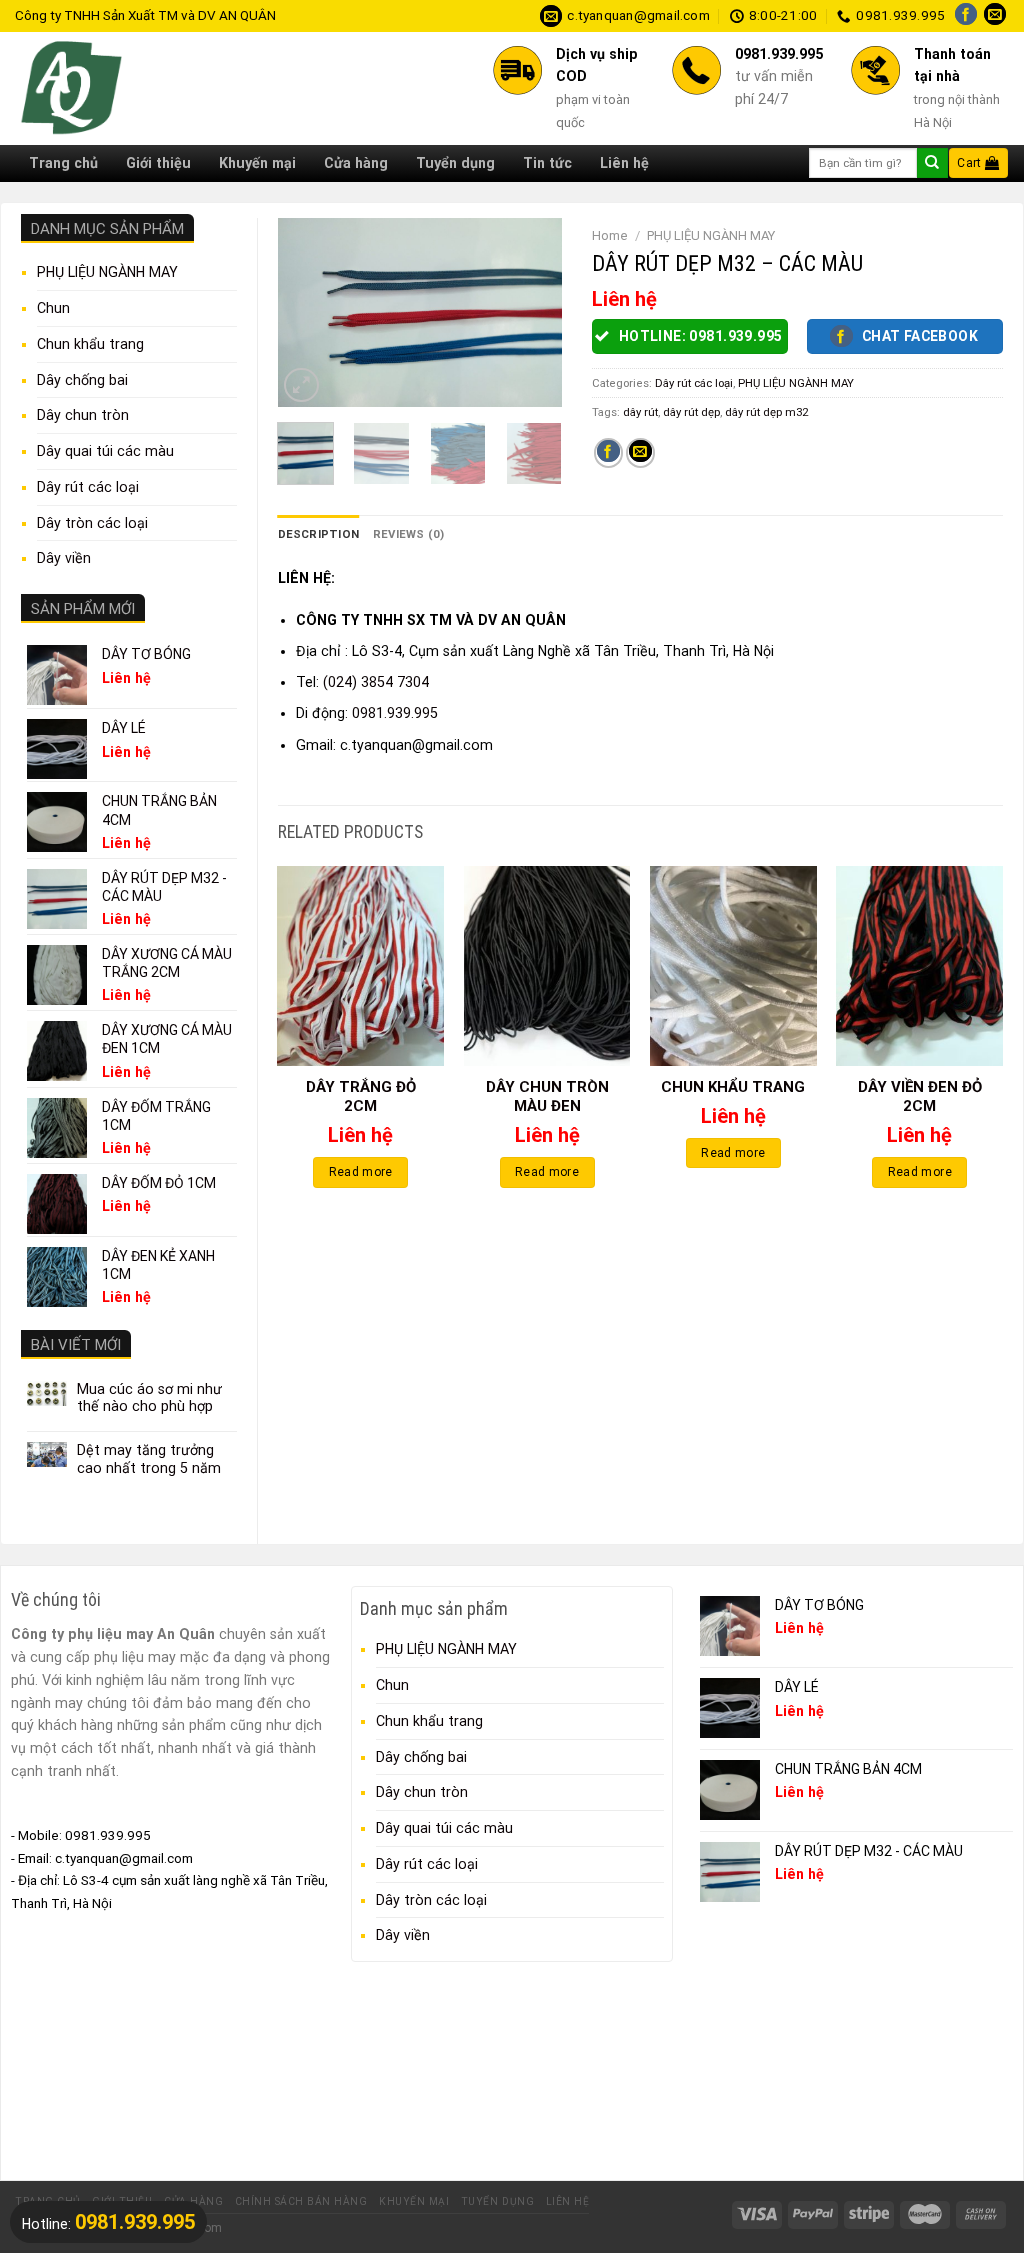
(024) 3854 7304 (376, 682)
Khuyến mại (257, 163)
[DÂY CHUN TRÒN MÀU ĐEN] (547, 966)
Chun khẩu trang (90, 344)
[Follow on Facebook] (966, 16)
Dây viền (64, 558)
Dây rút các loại (88, 487)
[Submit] (932, 163)
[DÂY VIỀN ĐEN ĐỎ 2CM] (919, 966)
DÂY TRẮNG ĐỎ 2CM (361, 1097)
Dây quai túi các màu (105, 451)
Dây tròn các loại (92, 523)
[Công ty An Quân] (149, 88)
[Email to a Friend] (640, 453)
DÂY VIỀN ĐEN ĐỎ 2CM (920, 1097)
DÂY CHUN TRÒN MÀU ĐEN (547, 1097)
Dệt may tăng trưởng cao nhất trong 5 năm (149, 1458)
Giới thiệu (158, 163)
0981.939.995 (395, 713)
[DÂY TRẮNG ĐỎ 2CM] (360, 966)
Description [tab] (319, 534)
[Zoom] (301, 385)
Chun (53, 308)
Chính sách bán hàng (301, 2201)
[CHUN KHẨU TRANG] (733, 966)
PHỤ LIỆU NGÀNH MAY (107, 272)
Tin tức (547, 163)
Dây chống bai (82, 380)
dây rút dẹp (691, 412)
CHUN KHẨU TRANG (733, 1087)
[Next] (531, 313)
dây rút (640, 412)
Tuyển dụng (455, 163)
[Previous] (308, 313)
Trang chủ (63, 163)
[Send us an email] (995, 16)
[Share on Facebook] (608, 453)
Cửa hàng (356, 163)
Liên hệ (624, 163)
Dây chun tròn (83, 415)
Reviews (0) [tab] (409, 534)
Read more (361, 1172)
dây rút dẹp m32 (766, 412)
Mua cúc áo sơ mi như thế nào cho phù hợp (149, 1397)
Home (610, 235)
